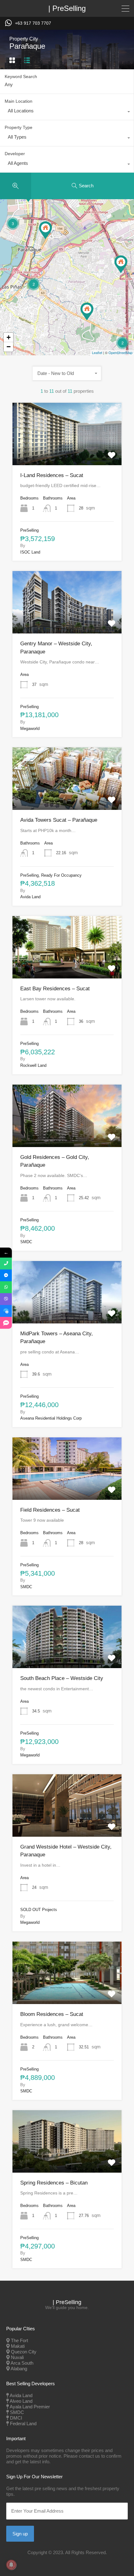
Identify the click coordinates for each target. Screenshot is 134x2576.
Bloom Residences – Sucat (52, 2014)
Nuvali (17, 2357)
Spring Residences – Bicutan (54, 2183)
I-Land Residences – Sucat (52, 475)
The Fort (19, 2340)
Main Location (19, 101)
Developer (15, 154)
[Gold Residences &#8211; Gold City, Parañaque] (45, 230)
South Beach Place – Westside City (62, 1678)
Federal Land (23, 2423)
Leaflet (97, 352)
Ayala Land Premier (30, 2407)
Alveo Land (21, 2401)
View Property (67, 452)
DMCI (16, 2418)
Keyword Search (21, 76)
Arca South (22, 2363)
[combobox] (67, 112)
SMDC (17, 2412)
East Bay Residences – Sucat (55, 989)
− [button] (9, 347)
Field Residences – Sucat (50, 1510)
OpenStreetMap (120, 352)
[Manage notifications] (11, 2565)
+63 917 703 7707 (33, 23)
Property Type (19, 127)
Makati (18, 2346)
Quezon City (24, 2352)
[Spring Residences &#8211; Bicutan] (121, 264)
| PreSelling (67, 8)
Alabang (19, 2369)
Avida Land (21, 2395)
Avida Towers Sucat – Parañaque (59, 820)
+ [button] (9, 337)
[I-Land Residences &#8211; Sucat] (87, 311)
